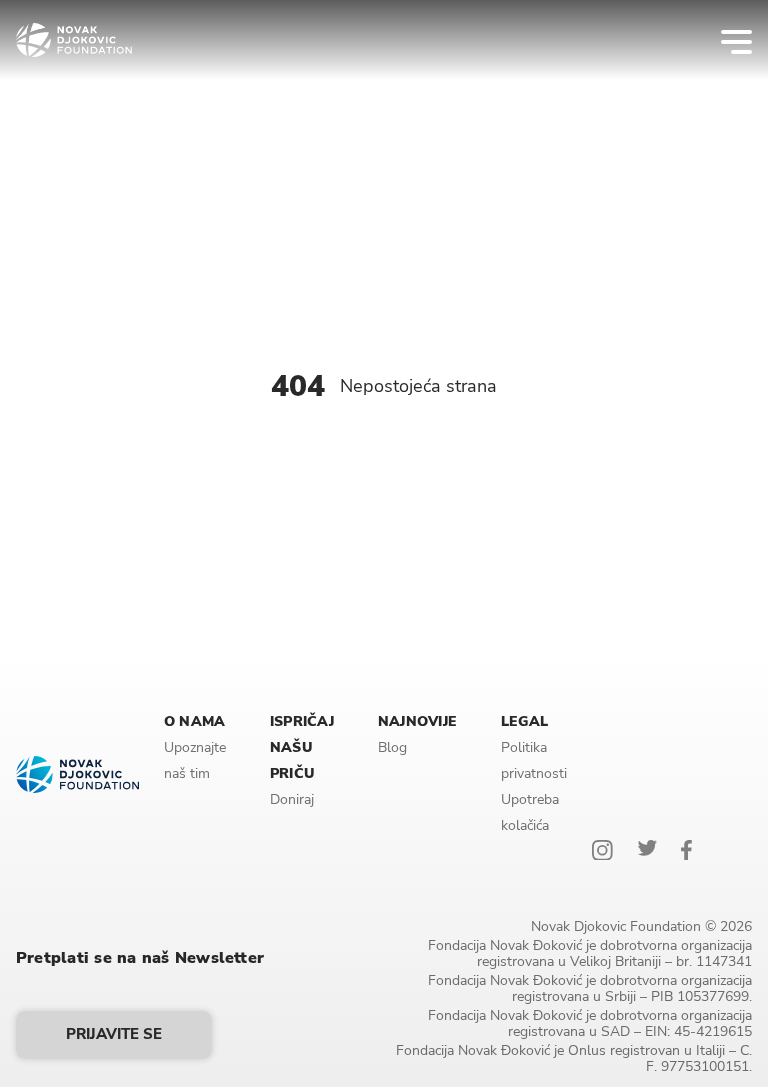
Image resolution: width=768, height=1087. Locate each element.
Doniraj (292, 799)
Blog (392, 747)
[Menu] (723, 40)
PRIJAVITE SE (114, 1034)
